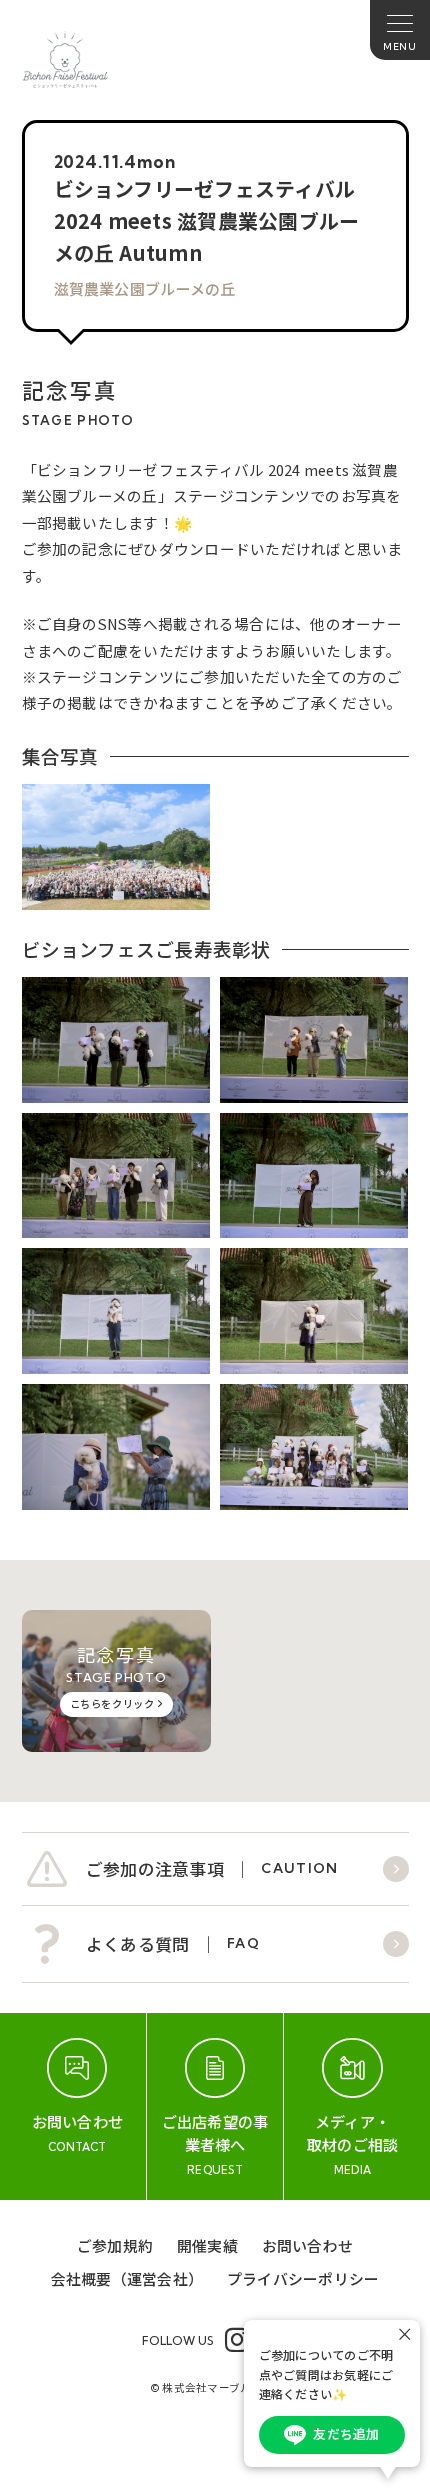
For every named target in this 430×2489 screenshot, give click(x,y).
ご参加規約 (115, 2245)
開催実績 (207, 2245)
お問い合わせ (307, 2245)
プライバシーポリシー (303, 2278)
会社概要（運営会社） (127, 2278)
